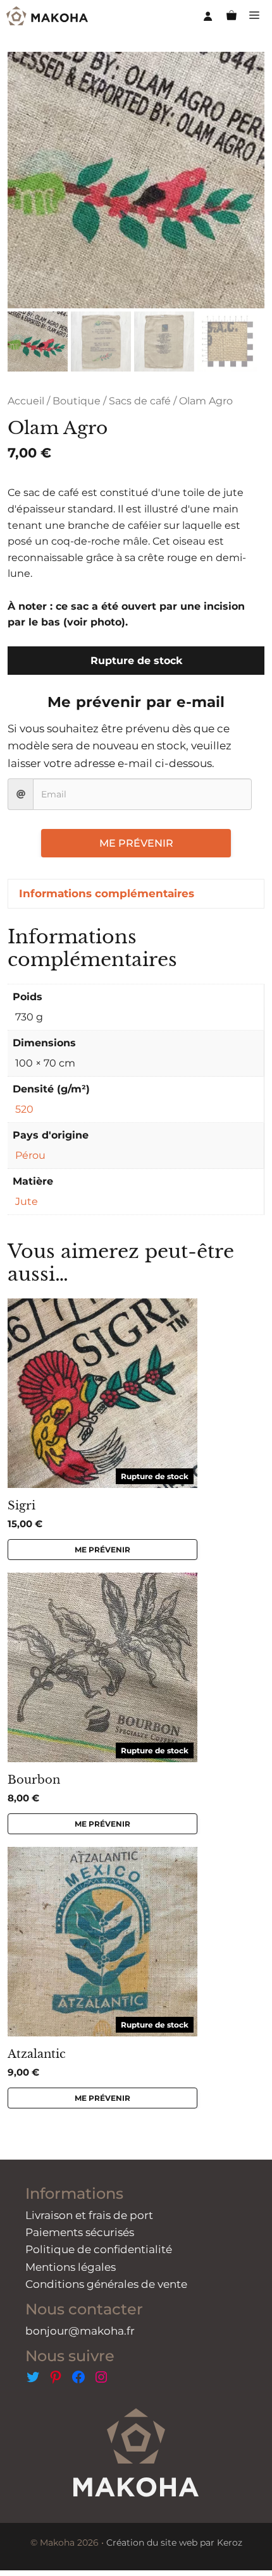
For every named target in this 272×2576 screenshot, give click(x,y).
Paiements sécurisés (80, 2232)
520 (24, 1109)
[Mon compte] (208, 16)
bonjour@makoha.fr (80, 2331)
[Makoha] (47, 16)
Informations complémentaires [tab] (107, 893)
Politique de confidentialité (99, 2249)
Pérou (30, 1155)
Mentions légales (71, 2267)
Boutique (77, 401)
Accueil (26, 401)
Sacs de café (140, 401)
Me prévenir (136, 843)
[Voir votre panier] (232, 16)
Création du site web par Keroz (174, 2543)
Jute (27, 1201)
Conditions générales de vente (106, 2284)
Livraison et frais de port (89, 2215)
